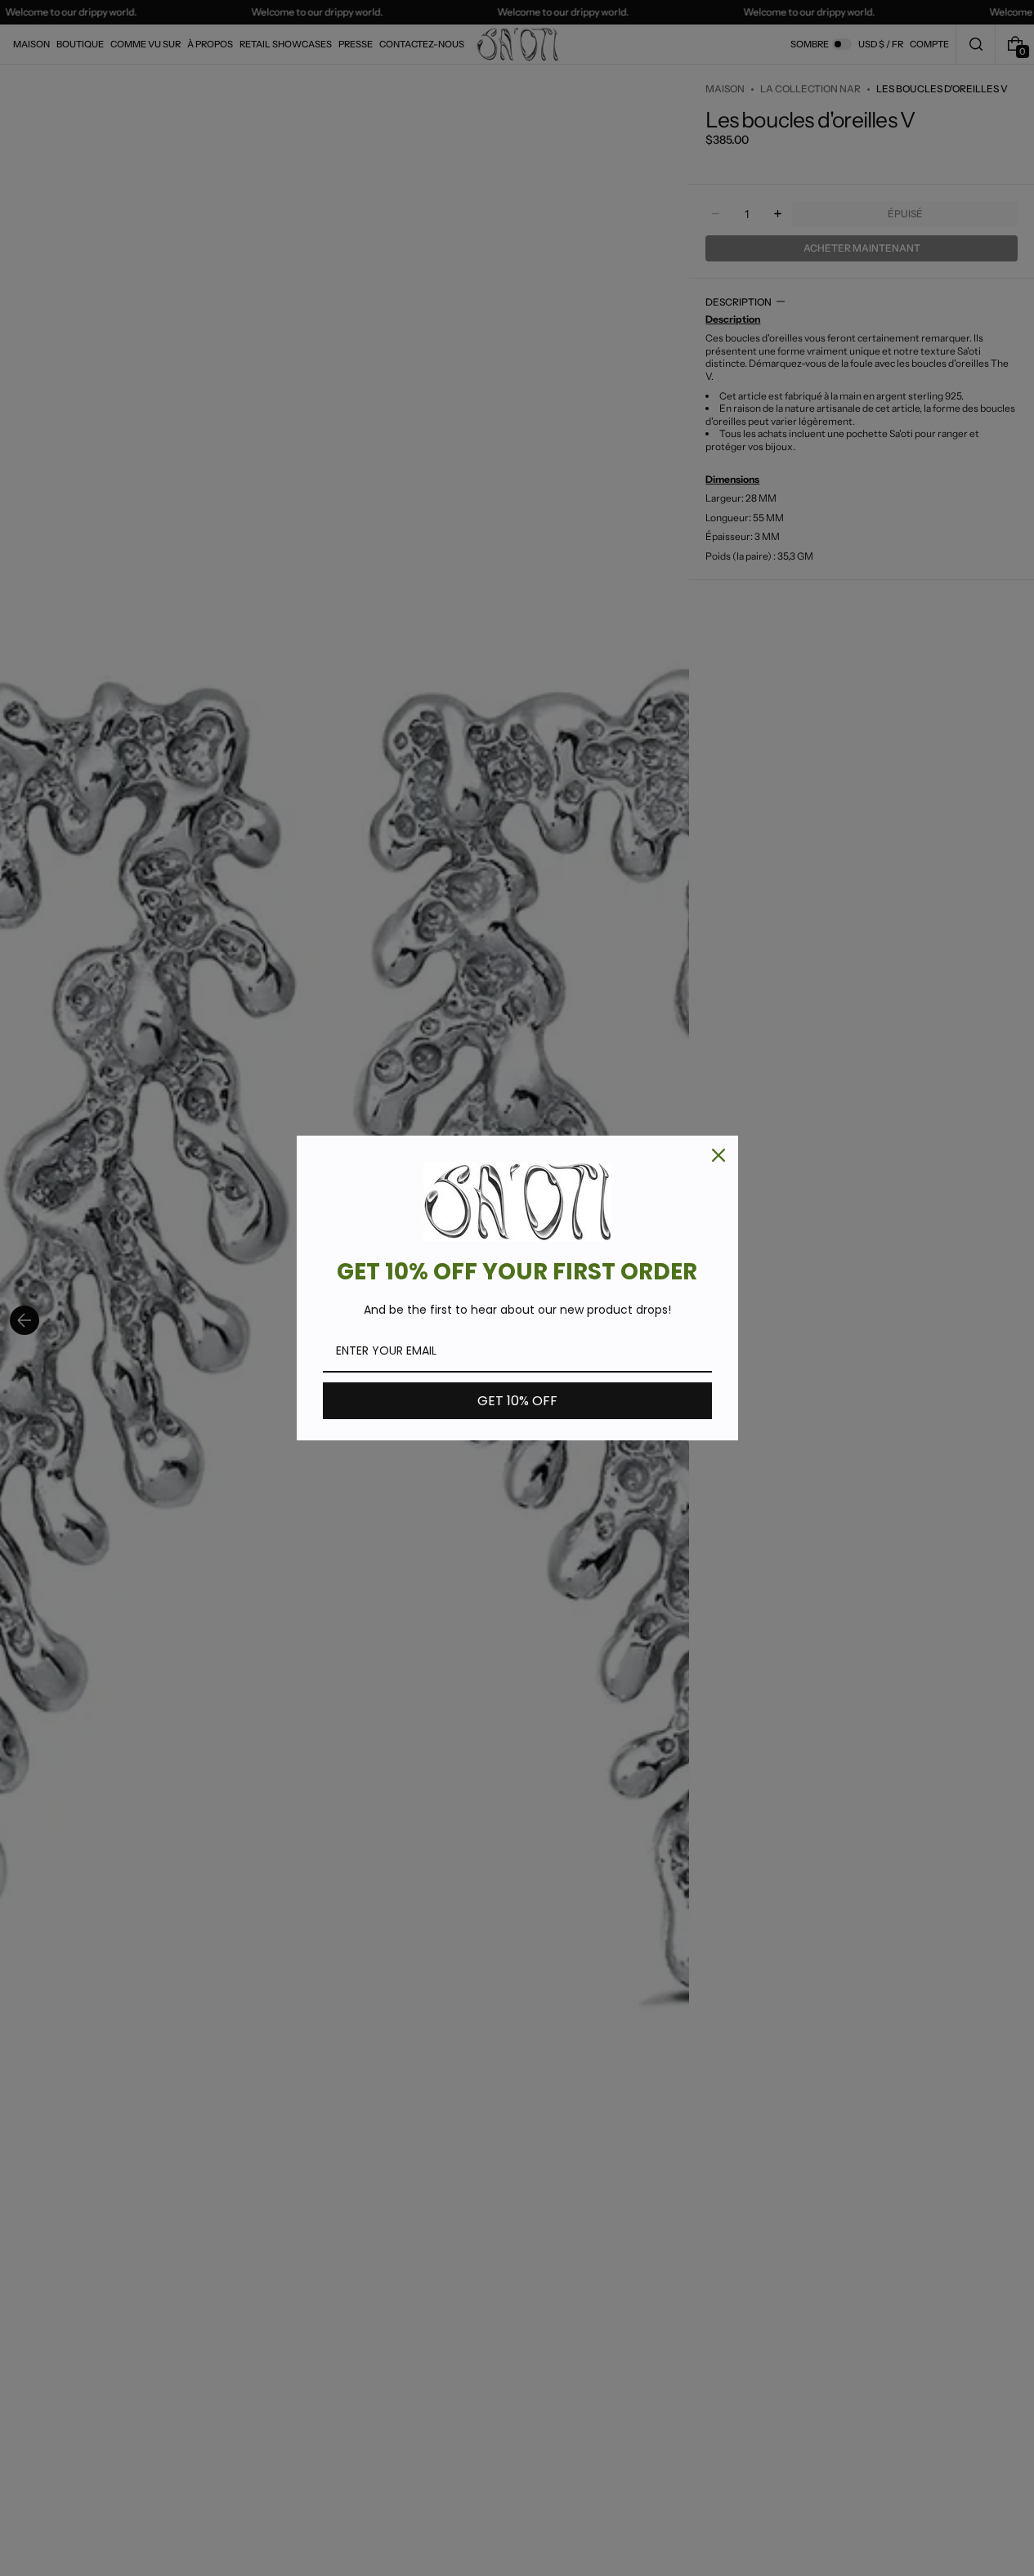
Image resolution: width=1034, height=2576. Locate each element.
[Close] (718, 1155)
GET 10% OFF (517, 1401)
